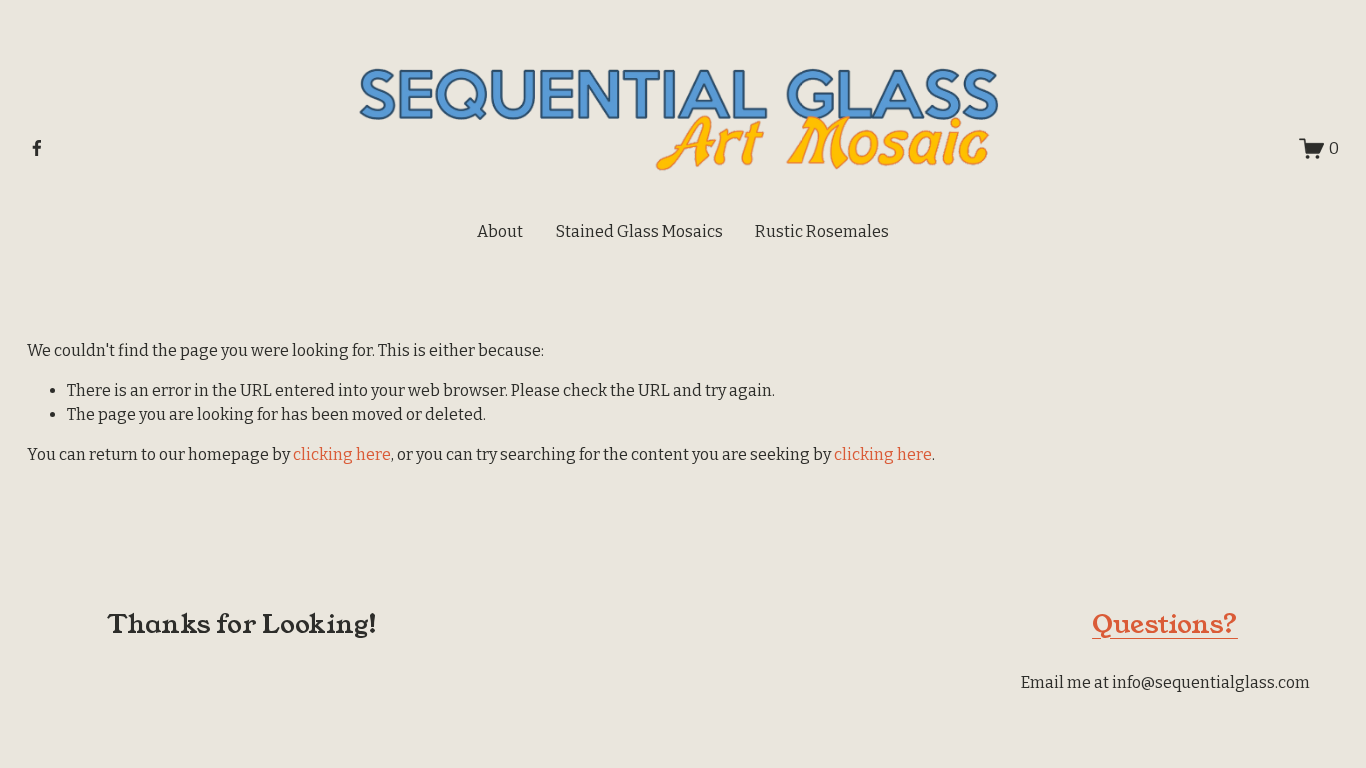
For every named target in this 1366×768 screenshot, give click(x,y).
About (500, 231)
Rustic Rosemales (822, 231)
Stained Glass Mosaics (639, 231)
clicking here (342, 454)
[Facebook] (37, 148)
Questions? (1165, 624)
